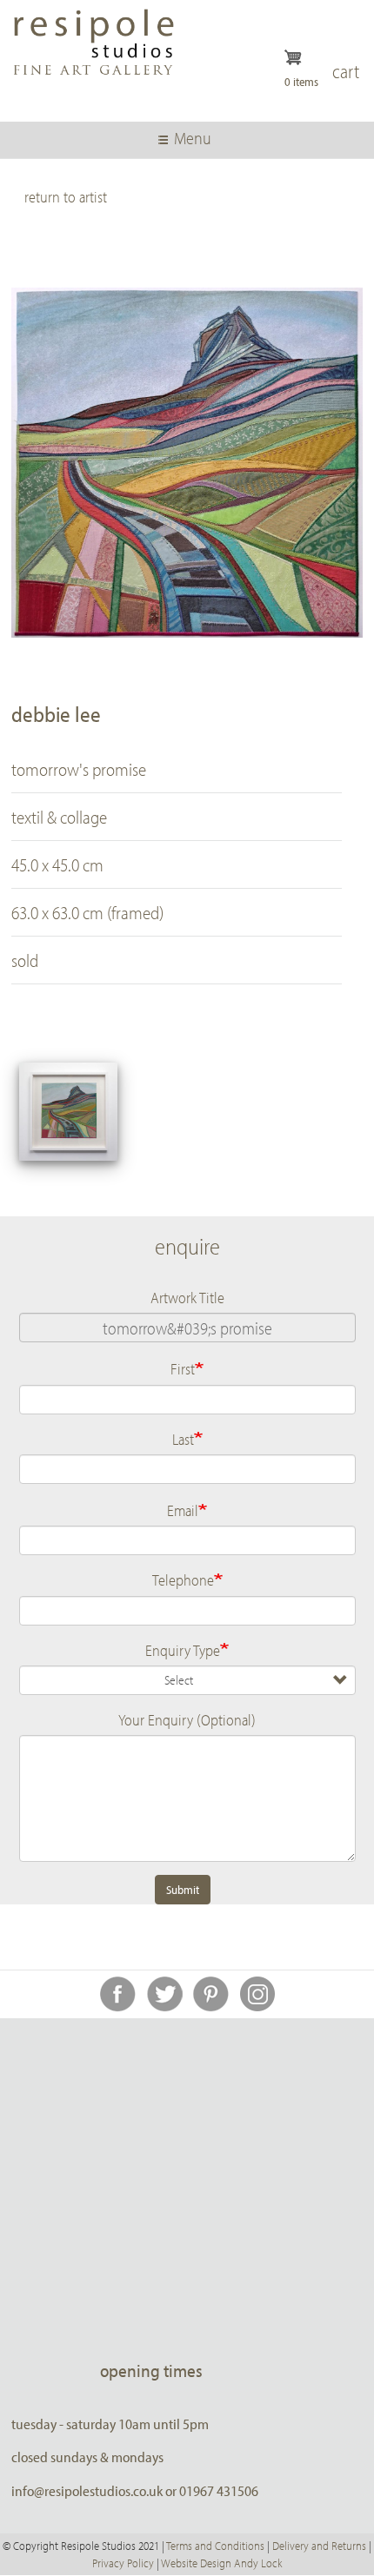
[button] (68, 1112)
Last (183, 1439)
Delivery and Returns (319, 2546)
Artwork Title (187, 1297)
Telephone (183, 1579)
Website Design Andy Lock (221, 2563)
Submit (183, 1890)
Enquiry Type (183, 1650)
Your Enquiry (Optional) (187, 1719)
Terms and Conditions (215, 2546)
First (183, 1368)
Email (183, 1510)
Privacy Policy (123, 2563)
